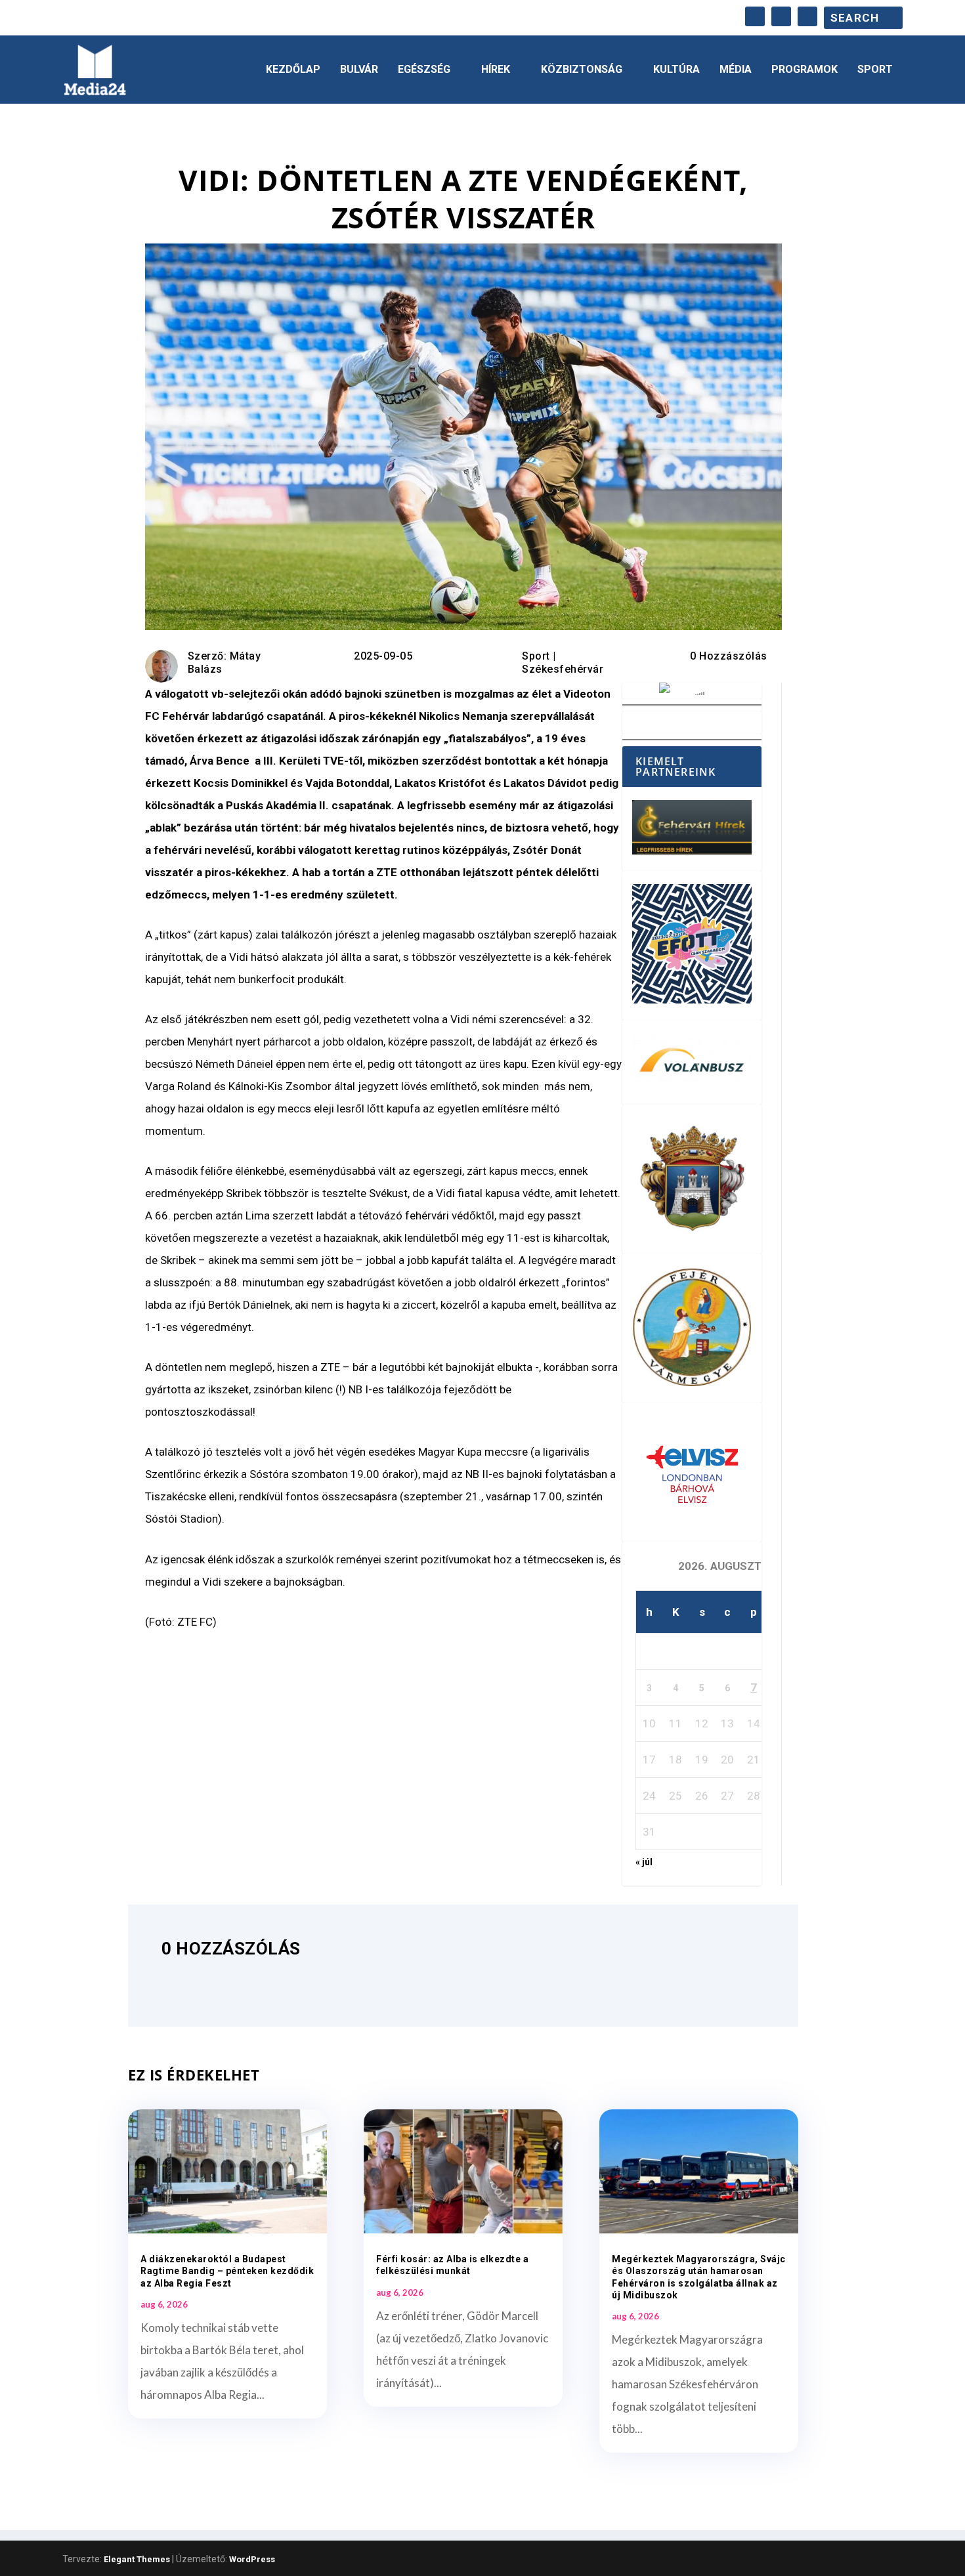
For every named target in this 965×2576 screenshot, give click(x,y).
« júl (644, 1862)
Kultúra (676, 70)
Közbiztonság (582, 70)
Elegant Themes (137, 2559)
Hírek (496, 70)
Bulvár (359, 70)
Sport (875, 70)
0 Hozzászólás (729, 656)
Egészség (424, 70)
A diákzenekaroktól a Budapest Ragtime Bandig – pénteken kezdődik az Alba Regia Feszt (227, 2271)
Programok (804, 70)
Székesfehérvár (563, 669)
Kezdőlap (293, 70)
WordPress (252, 2559)
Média (736, 70)
